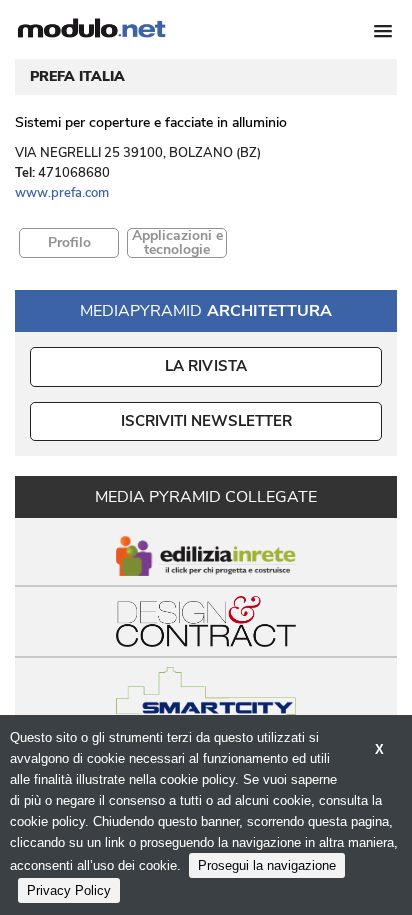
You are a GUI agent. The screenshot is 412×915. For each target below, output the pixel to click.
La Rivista (206, 366)
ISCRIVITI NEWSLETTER (206, 421)
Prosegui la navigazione (267, 865)
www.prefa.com (62, 193)
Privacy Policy (69, 890)
